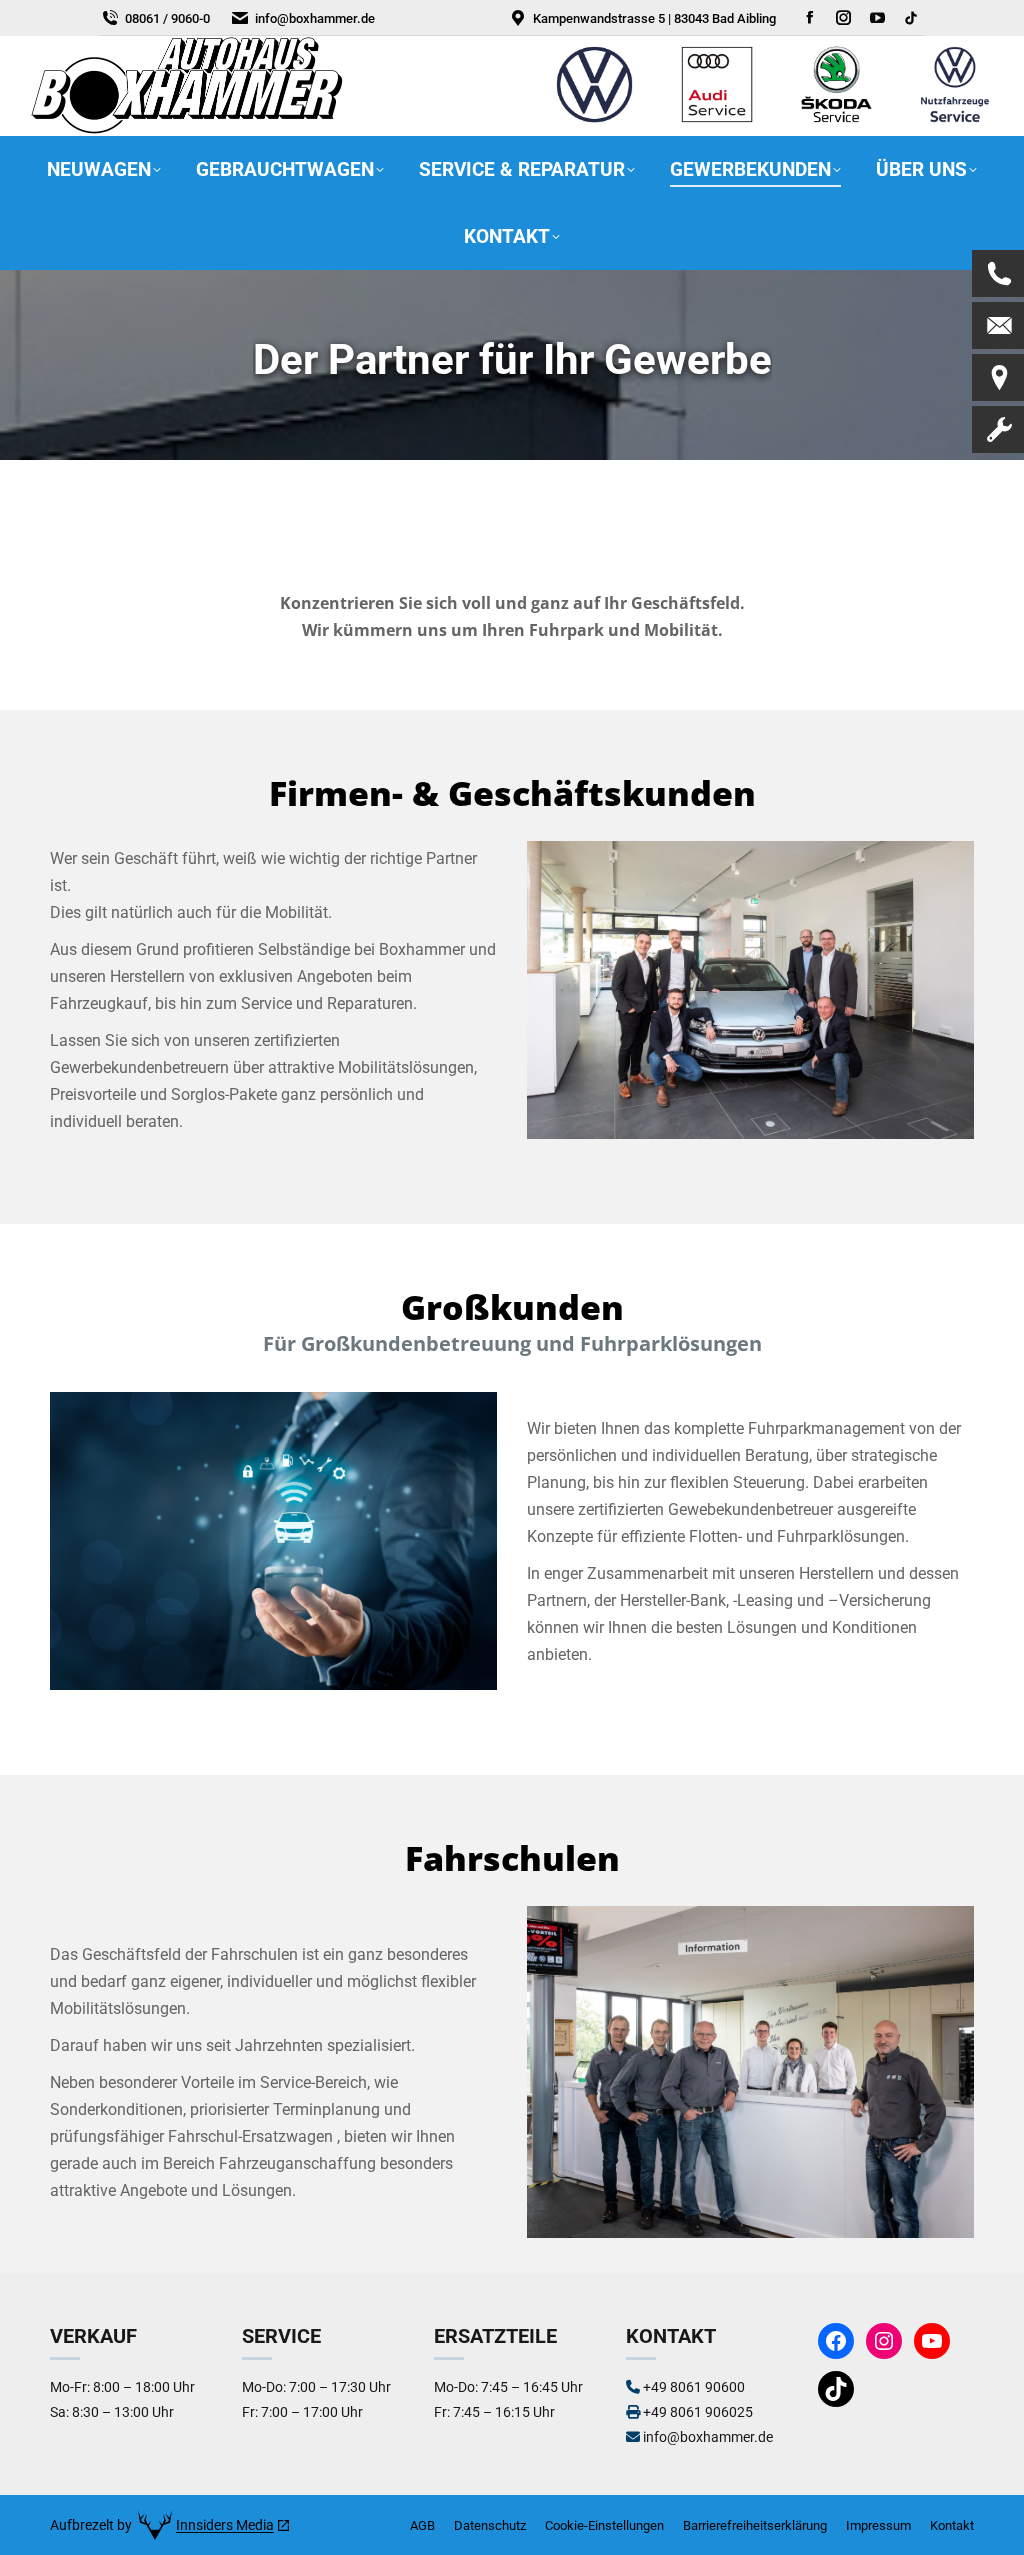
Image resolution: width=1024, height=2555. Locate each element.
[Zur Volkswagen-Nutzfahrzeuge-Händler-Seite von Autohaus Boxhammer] (955, 122)
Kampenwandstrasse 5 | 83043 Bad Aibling (654, 18)
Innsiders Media (225, 2525)
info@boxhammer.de (315, 18)
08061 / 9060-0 (167, 18)
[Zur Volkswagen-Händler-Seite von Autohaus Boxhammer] (594, 122)
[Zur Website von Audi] (717, 122)
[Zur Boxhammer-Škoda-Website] (837, 122)
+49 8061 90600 (694, 2387)
